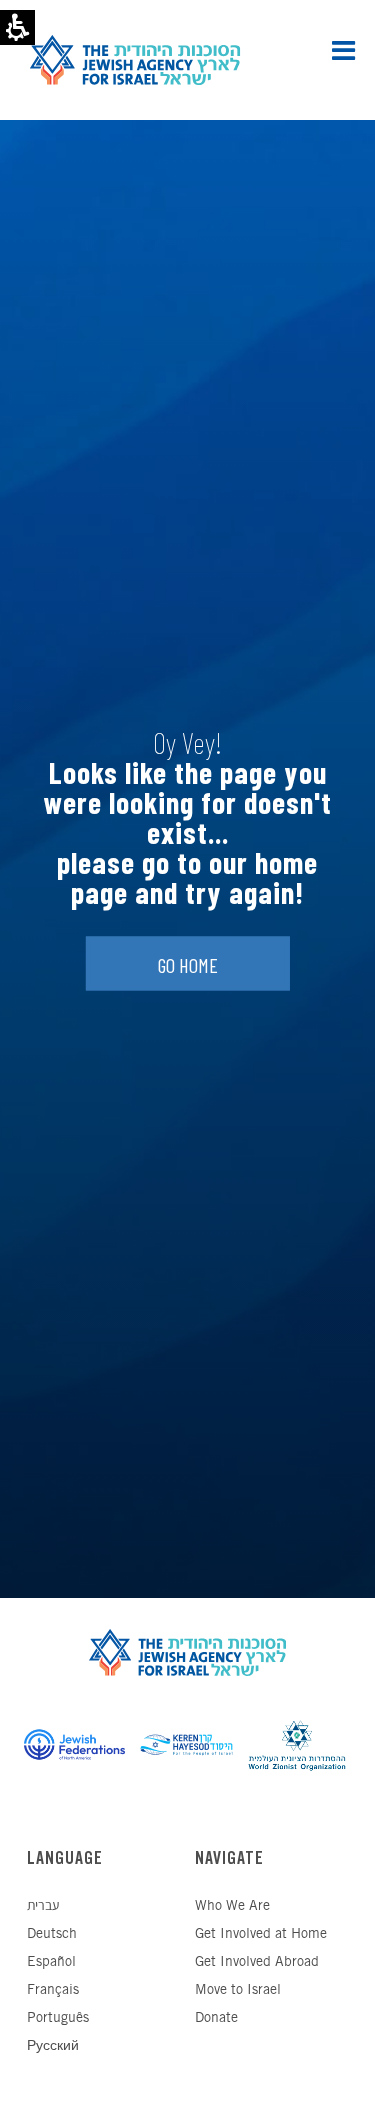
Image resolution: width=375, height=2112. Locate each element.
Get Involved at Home (261, 1934)
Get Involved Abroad (257, 1962)
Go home (188, 966)
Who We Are (232, 1906)
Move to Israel (238, 1990)
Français (53, 1990)
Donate (216, 2018)
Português (58, 2018)
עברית (43, 1906)
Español (51, 1962)
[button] (343, 50)
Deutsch (52, 1934)
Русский (53, 2046)
